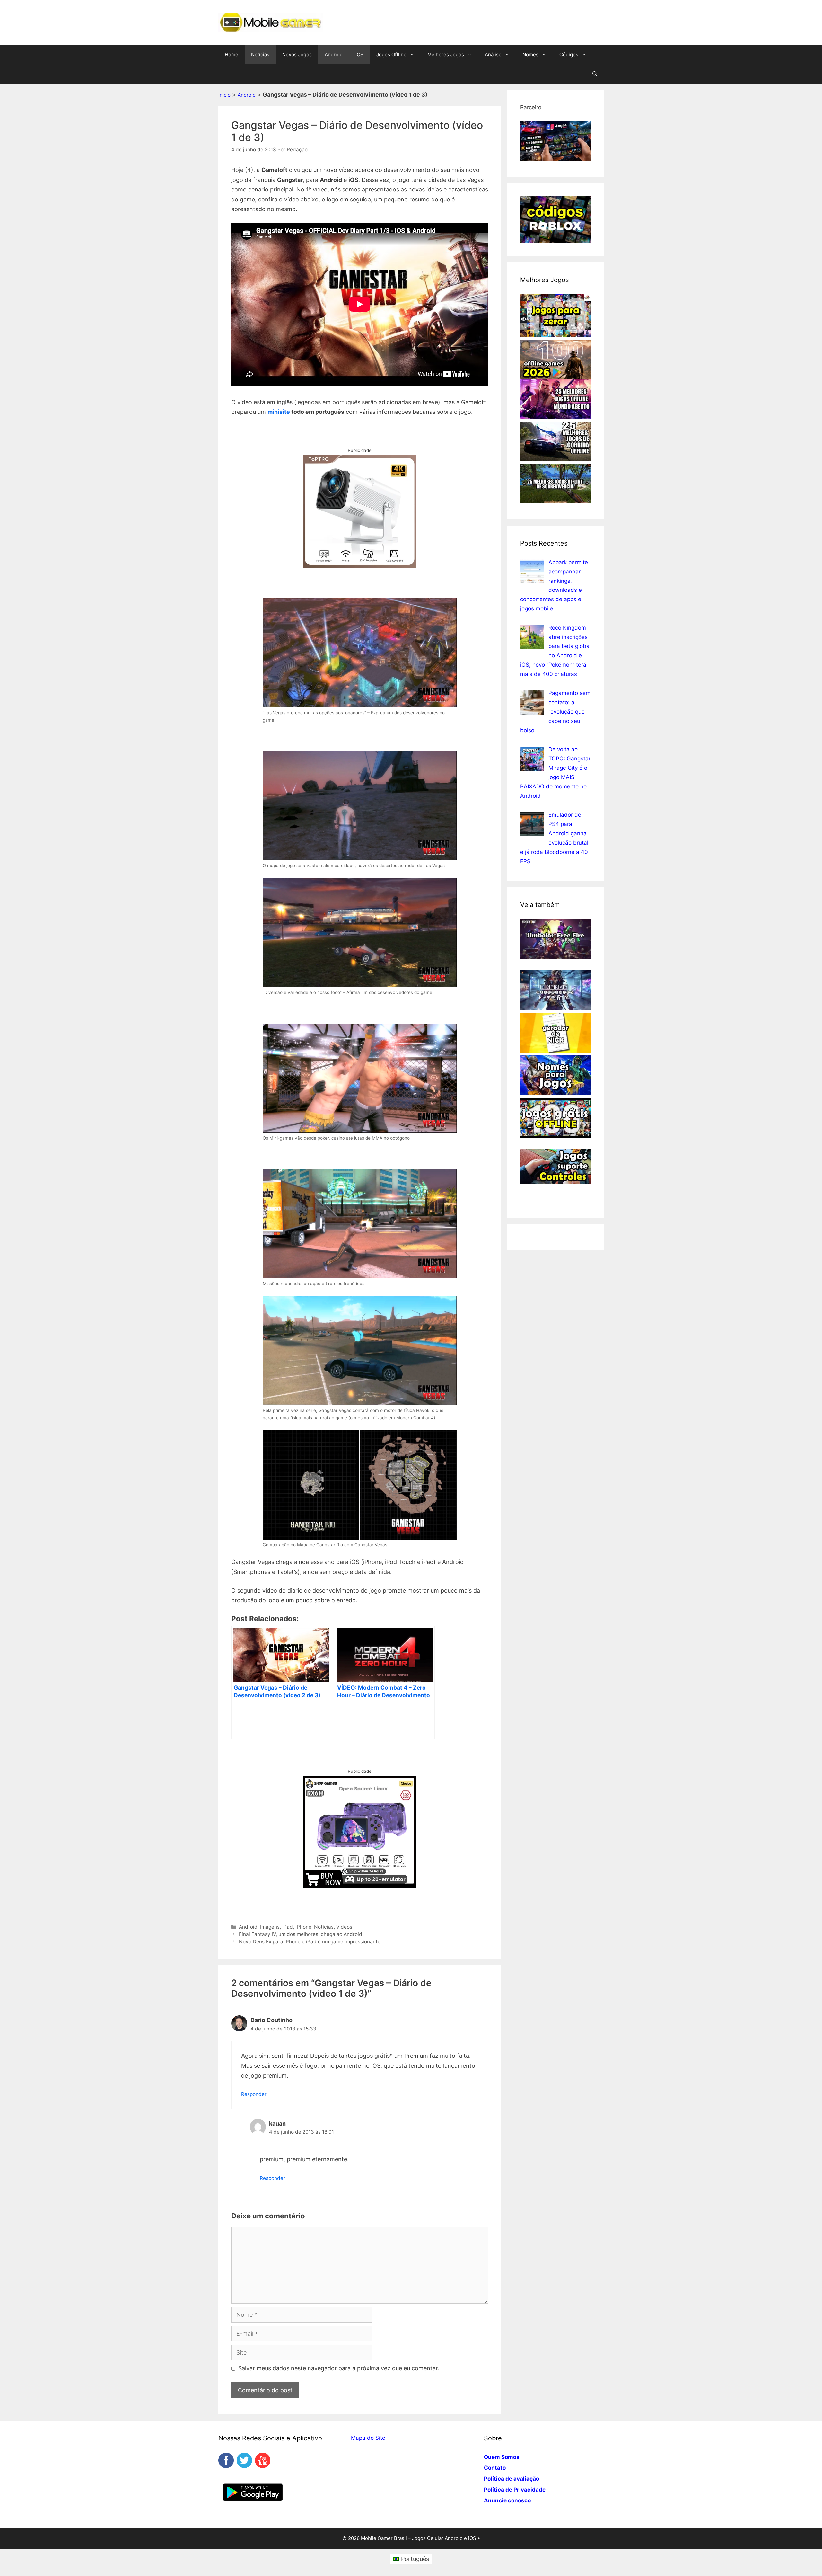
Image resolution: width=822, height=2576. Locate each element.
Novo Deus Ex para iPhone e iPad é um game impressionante (310, 1942)
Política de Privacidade (515, 2490)
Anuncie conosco (507, 2500)
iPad (288, 1927)
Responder (254, 2094)
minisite (279, 412)
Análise (493, 54)
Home (232, 54)
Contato (495, 2468)
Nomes (530, 54)
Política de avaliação (512, 2479)
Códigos (569, 54)
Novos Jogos (297, 54)
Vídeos (344, 1927)
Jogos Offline (391, 54)
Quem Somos (502, 2457)
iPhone (303, 1927)
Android (334, 54)
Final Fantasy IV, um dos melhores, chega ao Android (301, 1934)
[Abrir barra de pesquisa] (595, 74)
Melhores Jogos (446, 54)
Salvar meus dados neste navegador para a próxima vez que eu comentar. (339, 2368)
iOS (359, 54)
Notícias (260, 54)
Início (224, 95)
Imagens (270, 1927)
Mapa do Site (368, 2438)
